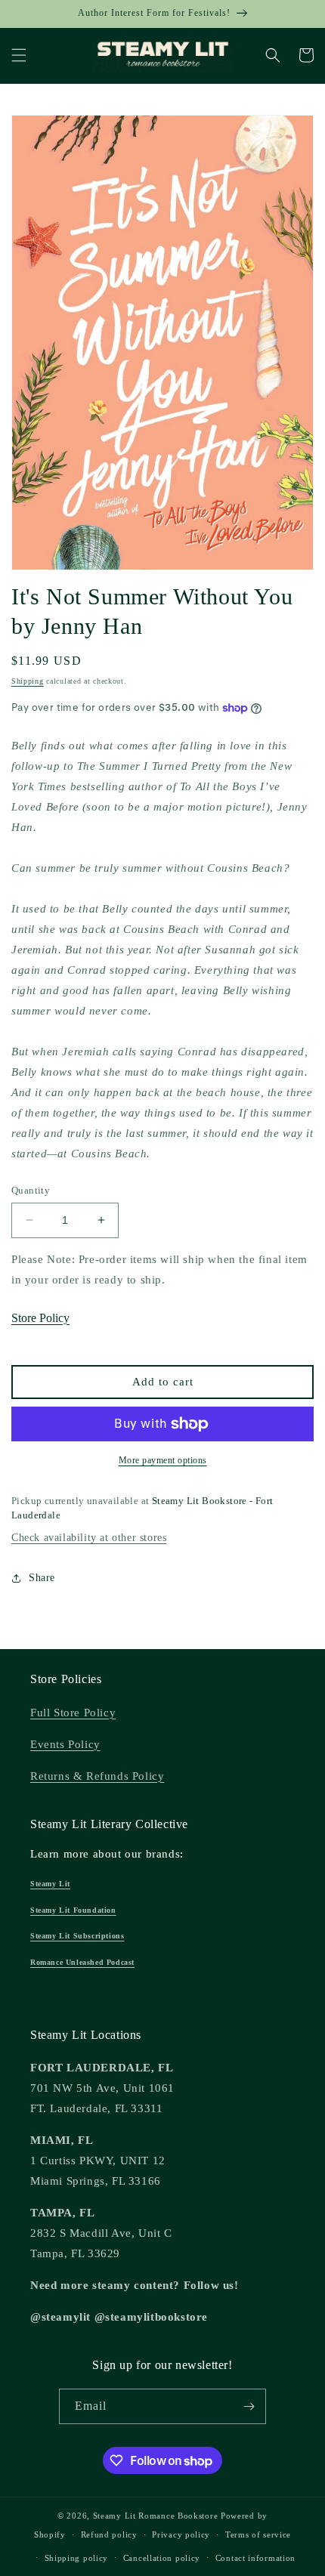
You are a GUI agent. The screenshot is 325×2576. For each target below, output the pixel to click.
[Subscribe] (249, 2406)
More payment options (163, 1460)
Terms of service (258, 2534)
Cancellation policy (162, 2558)
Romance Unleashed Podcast (82, 1962)
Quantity (31, 1190)
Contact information (255, 2558)
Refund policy (109, 2534)
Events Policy (65, 1744)
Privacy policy (181, 2534)
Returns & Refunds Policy (97, 1776)
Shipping (28, 681)
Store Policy (40, 1318)
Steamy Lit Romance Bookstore (156, 2516)
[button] (19, 55)
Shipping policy (77, 2558)
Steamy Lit (50, 1884)
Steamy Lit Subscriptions (77, 1936)
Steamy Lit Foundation (73, 1910)
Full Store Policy (73, 1713)
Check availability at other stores (89, 1538)
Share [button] (42, 1578)
